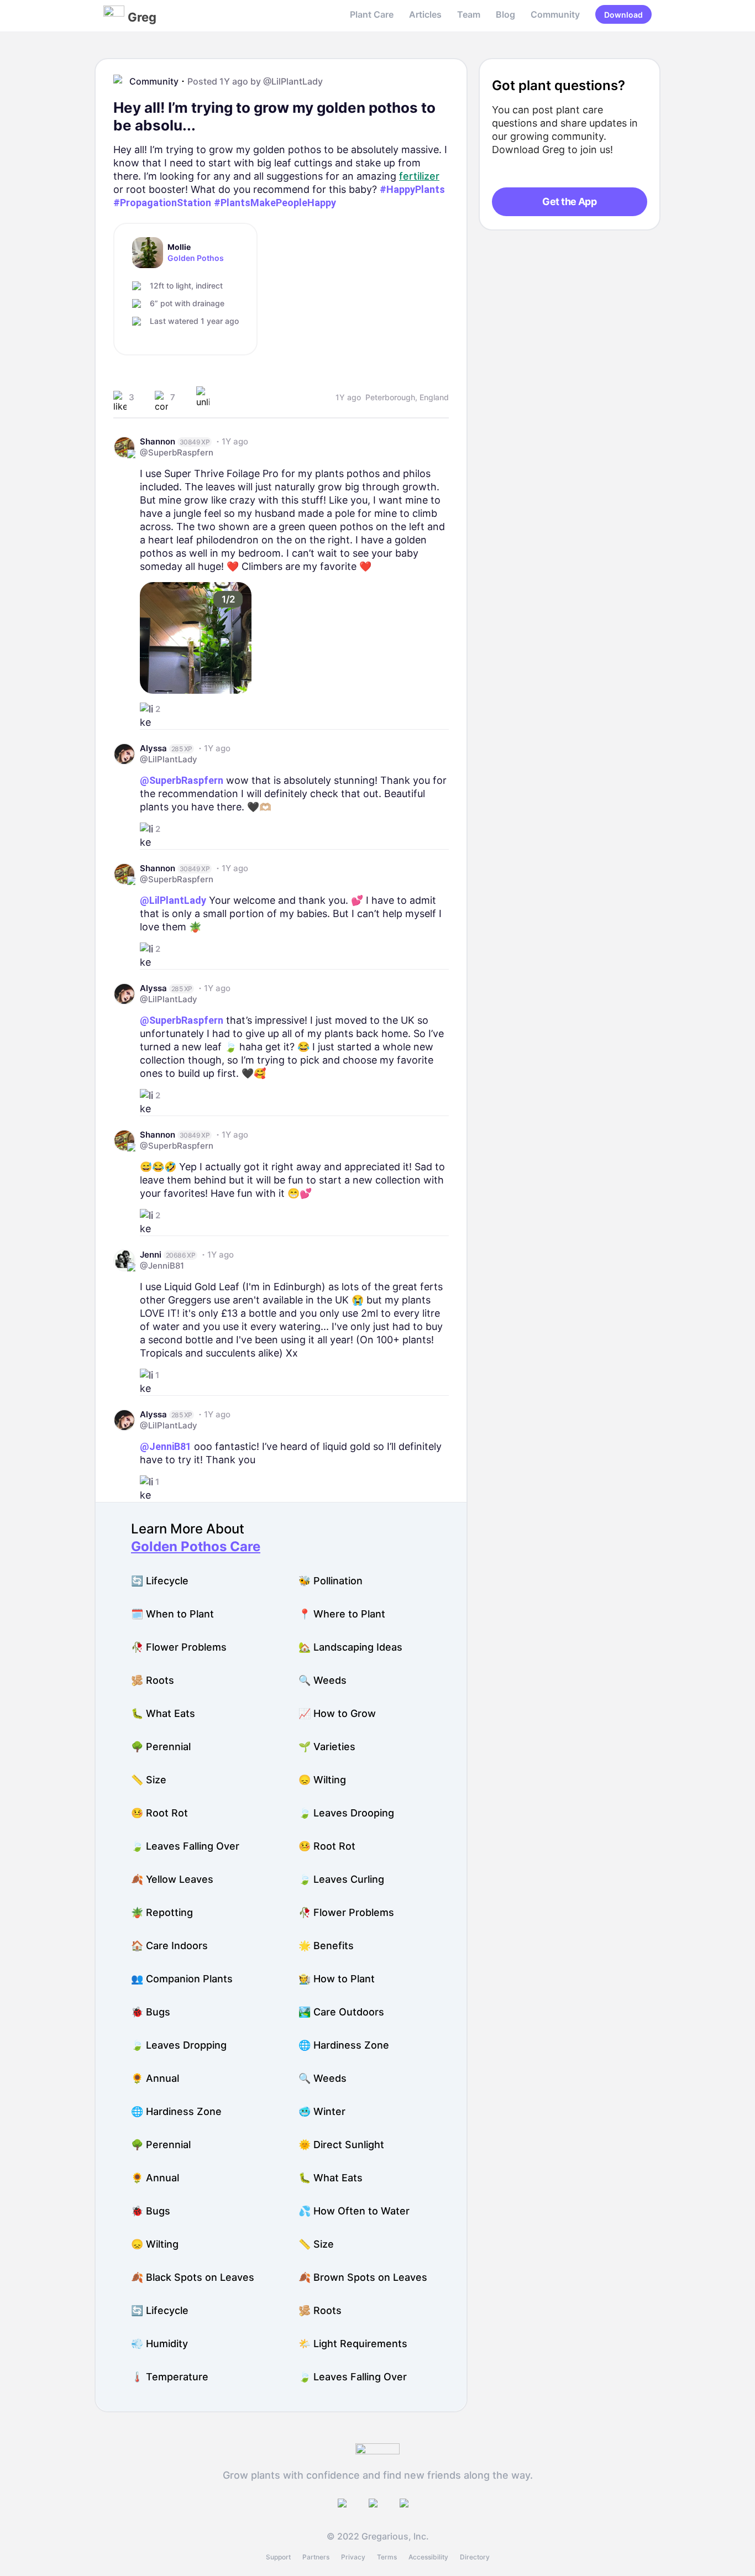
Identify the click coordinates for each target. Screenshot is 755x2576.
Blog (505, 14)
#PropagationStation (162, 203)
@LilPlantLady (293, 81)
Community (555, 14)
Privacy (353, 2557)
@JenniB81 (162, 1266)
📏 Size (149, 1780)
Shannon (158, 441)
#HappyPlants (412, 189)
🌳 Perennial (161, 1747)
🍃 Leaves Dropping (179, 2045)
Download (623, 15)
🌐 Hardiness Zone (344, 2045)
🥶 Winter (322, 2111)
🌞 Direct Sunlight (341, 2145)
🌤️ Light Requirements (353, 2344)
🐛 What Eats (163, 1713)
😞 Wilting (322, 1780)
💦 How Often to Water (354, 2211)
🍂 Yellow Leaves (172, 1879)
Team (469, 14)
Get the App (569, 201)
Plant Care (372, 14)
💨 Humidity (159, 2344)
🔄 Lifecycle (160, 1581)
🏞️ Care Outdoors (341, 2012)
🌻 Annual (155, 2078)
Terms (387, 2557)
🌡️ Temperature (170, 2377)
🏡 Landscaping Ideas (350, 1647)
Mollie (179, 247)
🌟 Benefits (326, 1946)
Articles (425, 14)
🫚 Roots (153, 1680)
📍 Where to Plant (342, 1614)
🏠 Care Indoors (169, 1946)
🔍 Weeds (323, 1680)
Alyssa (153, 748)
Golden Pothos (196, 258)
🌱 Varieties (327, 1747)
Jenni (151, 1255)
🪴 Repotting (162, 1912)
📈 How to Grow (337, 1713)
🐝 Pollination (331, 1581)
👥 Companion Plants (182, 1979)
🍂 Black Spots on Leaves (193, 2277)
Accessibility (428, 2557)
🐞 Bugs (151, 2012)
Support (278, 2557)
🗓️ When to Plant (172, 1614)
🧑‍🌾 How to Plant (337, 1979)
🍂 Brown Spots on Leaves (363, 2277)
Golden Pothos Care (196, 1546)
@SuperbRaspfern (177, 452)
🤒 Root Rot (159, 1813)
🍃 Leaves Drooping (346, 1813)
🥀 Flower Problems (179, 1647)
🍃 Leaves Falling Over (185, 1846)
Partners (316, 2557)
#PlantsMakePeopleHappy (275, 203)
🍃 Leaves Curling (341, 1879)
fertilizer (419, 176)
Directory (475, 2557)
